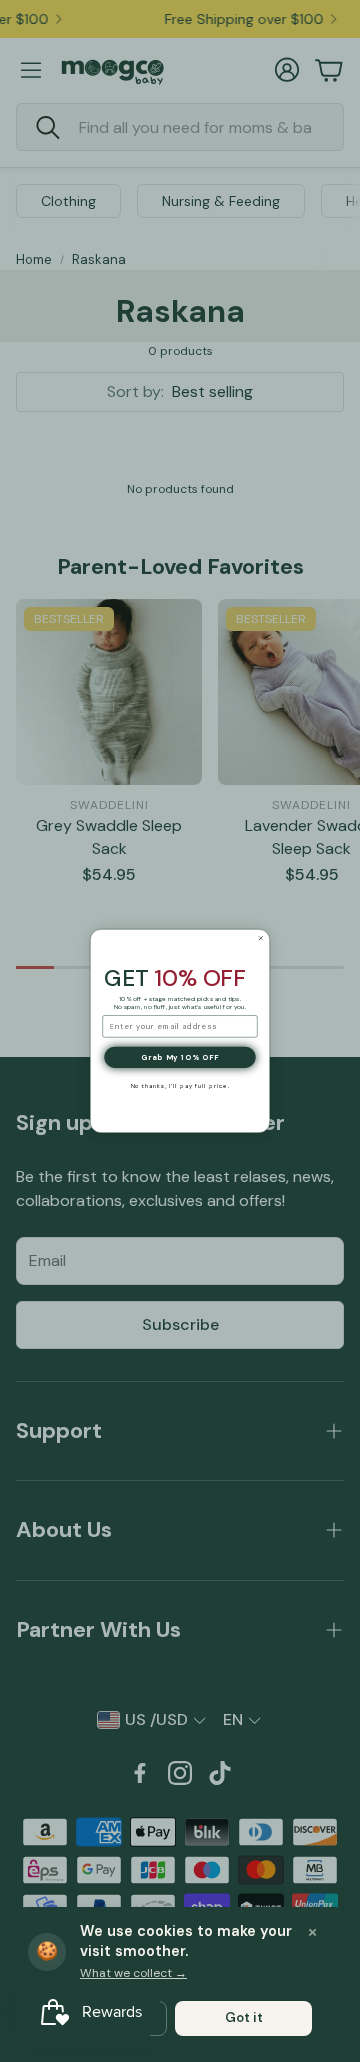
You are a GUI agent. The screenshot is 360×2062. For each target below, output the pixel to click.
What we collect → (133, 1973)
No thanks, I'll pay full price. (180, 1086)
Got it (244, 2017)
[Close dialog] (260, 938)
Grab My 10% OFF (180, 1057)
